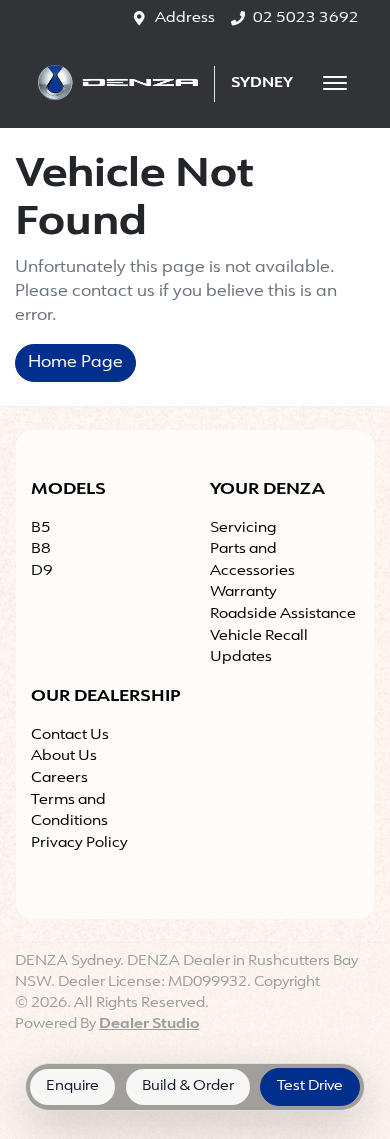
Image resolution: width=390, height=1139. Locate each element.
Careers (59, 778)
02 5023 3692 (306, 18)
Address (185, 18)
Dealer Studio (149, 1024)
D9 (42, 571)
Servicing (243, 528)
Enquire (72, 1086)
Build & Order (188, 1086)
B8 (41, 549)
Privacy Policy (79, 843)
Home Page (75, 363)
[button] (335, 83)
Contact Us (70, 735)
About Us (64, 756)
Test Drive (310, 1086)
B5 (41, 528)
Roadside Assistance (283, 614)
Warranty (243, 592)
